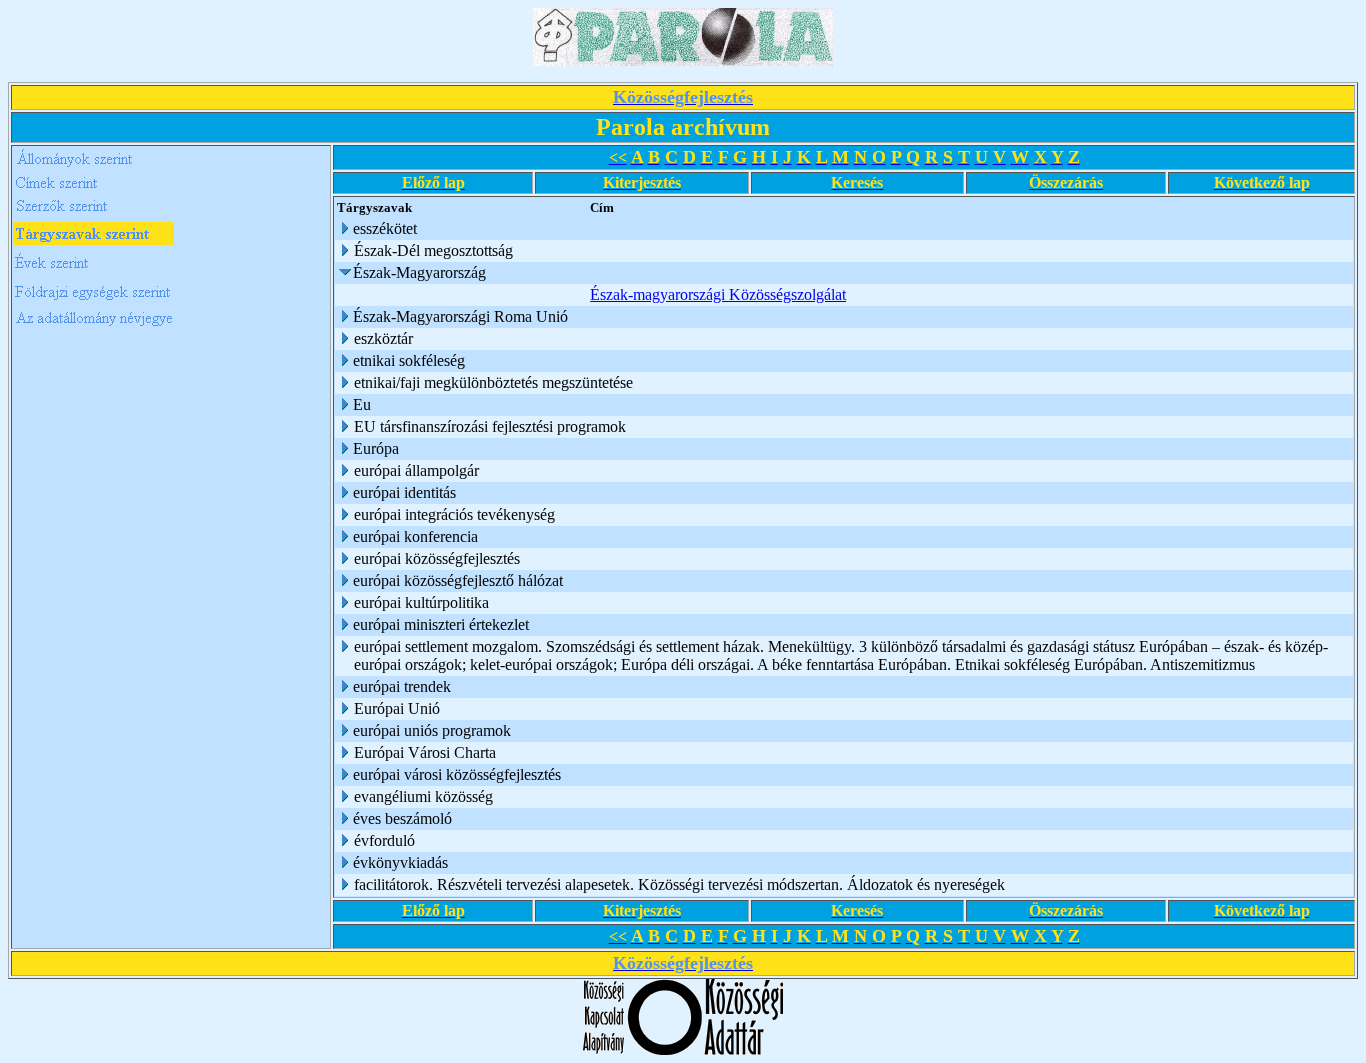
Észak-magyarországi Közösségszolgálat (718, 294)
